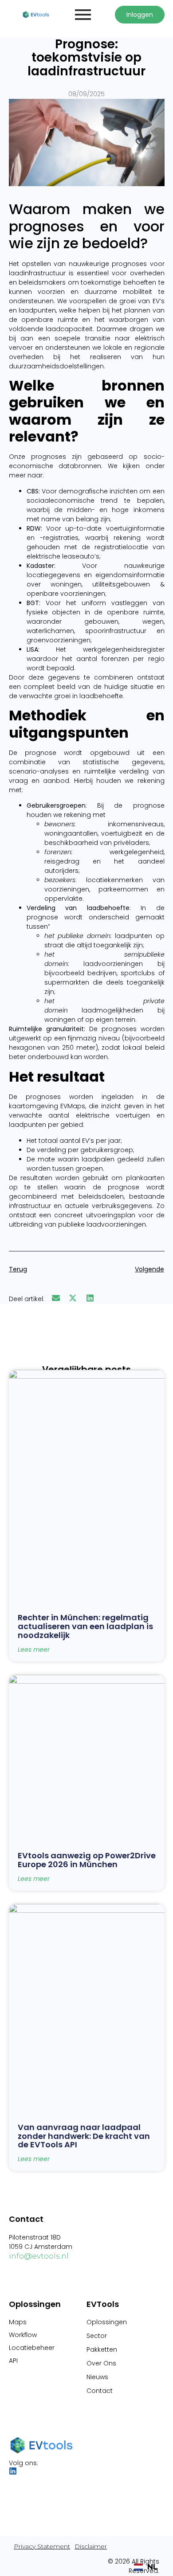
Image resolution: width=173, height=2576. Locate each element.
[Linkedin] (13, 2471)
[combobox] (146, 2567)
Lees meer (34, 1650)
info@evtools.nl (39, 2256)
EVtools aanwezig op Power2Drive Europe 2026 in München (87, 1860)
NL (152, 2567)
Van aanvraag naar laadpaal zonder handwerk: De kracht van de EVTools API (84, 2136)
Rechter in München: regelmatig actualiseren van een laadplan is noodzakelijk (85, 1626)
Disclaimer (91, 2546)
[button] (56, 1298)
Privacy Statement (42, 2546)
